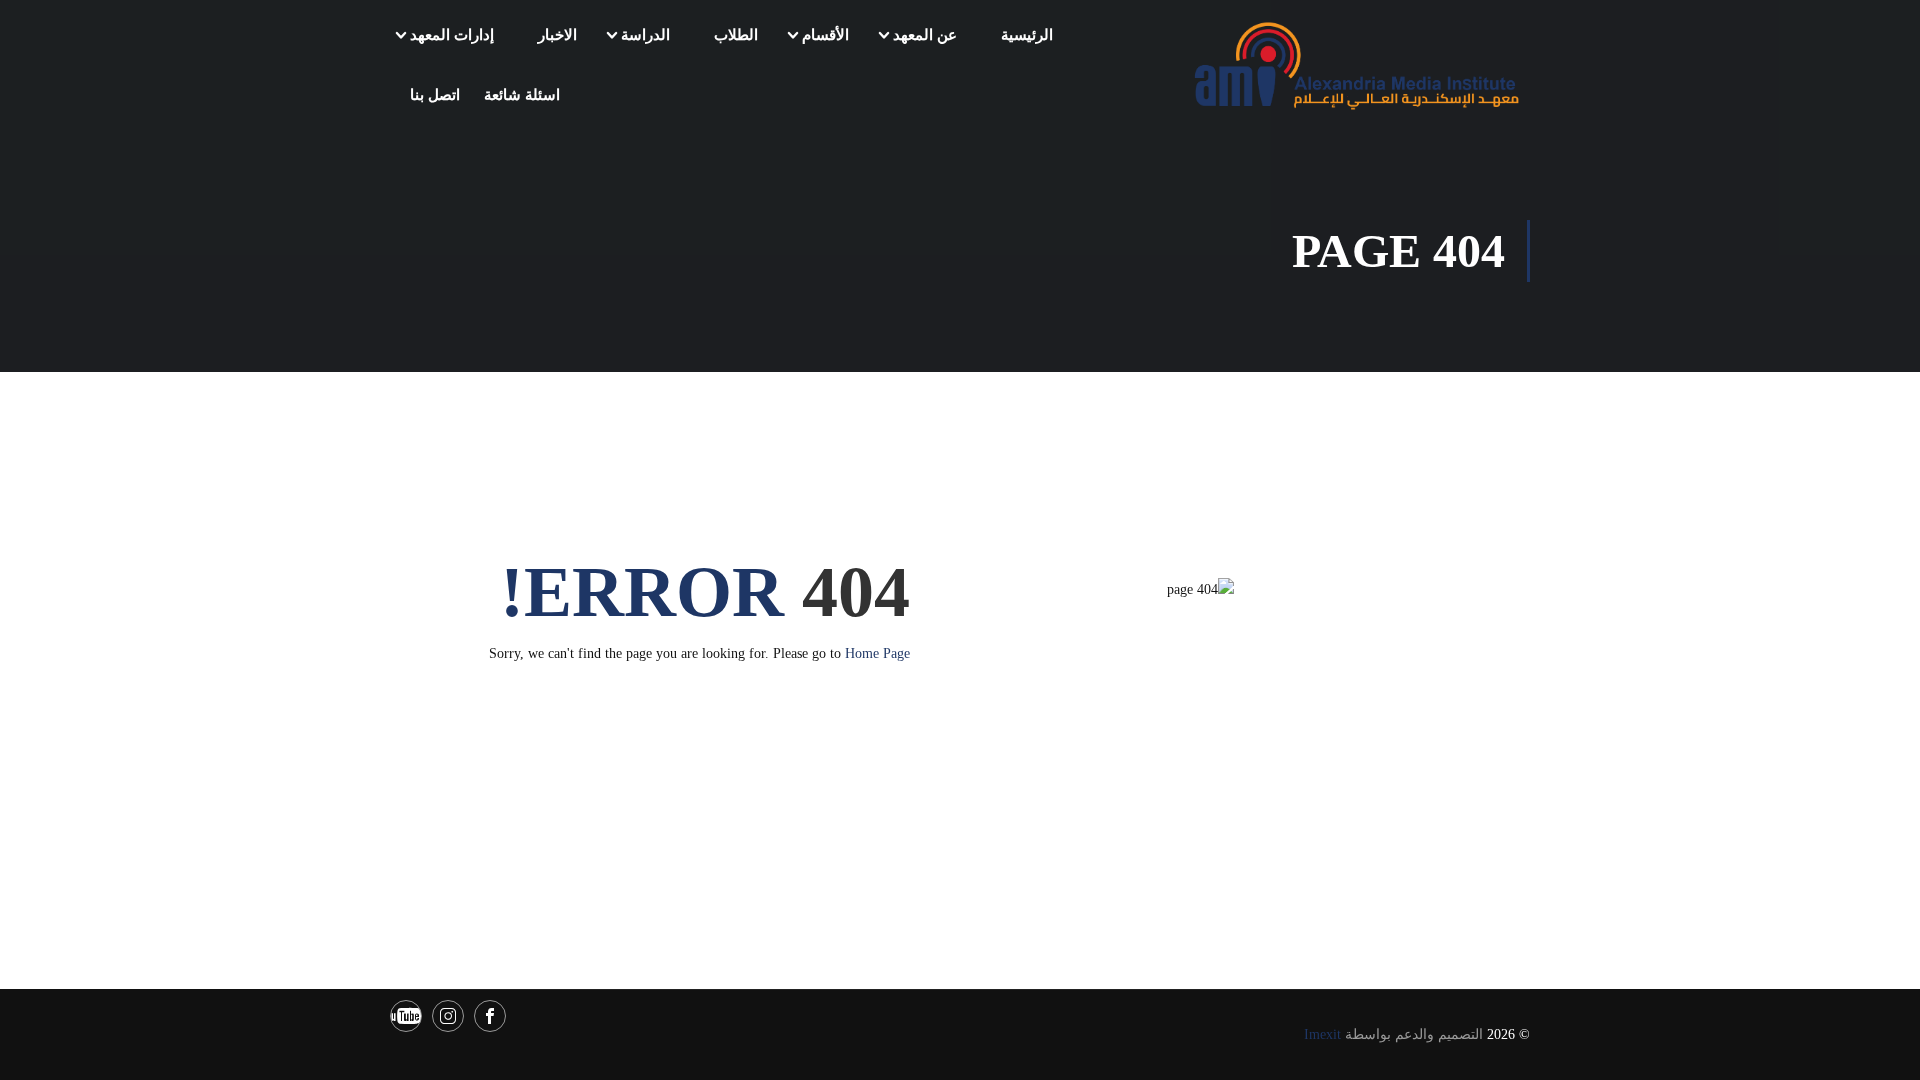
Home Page (877, 653)
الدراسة (645, 35)
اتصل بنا (435, 95)
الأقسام (825, 35)
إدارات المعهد (452, 35)
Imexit (1322, 1034)
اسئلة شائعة (522, 95)
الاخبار (557, 35)
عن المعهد (925, 35)
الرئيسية (1027, 35)
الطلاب (736, 35)
